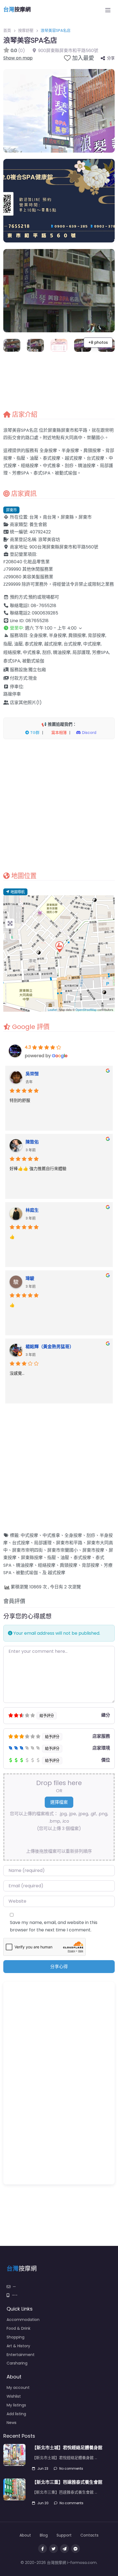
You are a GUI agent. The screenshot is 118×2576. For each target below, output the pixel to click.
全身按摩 (73, 1535)
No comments (71, 2468)
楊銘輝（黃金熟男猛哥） (50, 1347)
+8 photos (98, 342)
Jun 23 (43, 2468)
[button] (59, 628)
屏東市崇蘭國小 (63, 1550)
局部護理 (43, 1543)
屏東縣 (67, 517)
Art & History (18, 2346)
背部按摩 (91, 1565)
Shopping (16, 2337)
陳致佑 (32, 1142)
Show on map (18, 58)
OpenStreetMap (86, 1010)
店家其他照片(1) (26, 703)
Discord (89, 733)
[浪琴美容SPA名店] (59, 947)
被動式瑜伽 (27, 1573)
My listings (16, 2405)
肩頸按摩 (69, 1565)
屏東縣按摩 (32, 1558)
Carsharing (17, 2363)
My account (18, 2388)
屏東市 (11, 510)
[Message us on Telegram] (64, 2549)
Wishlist (14, 2396)
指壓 (52, 1558)
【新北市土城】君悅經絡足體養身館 (67, 2448)
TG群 (34, 733)
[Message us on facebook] (75, 2549)
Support (64, 2535)
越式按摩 (57, 1573)
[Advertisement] (59, 805)
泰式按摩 (82, 1558)
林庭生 (32, 1210)
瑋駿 (30, 1278)
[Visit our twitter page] (54, 2549)
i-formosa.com (82, 2563)
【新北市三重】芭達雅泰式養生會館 (67, 2482)
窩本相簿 (58, 733)
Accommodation (23, 2320)
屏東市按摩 (93, 1550)
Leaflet (52, 1010)
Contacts (89, 2535)
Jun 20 (43, 2503)
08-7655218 (43, 606)
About (25, 2535)
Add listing (16, 2414)
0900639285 (45, 613)
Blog (44, 2535)
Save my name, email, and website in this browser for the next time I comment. (54, 1926)
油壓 (65, 1558)
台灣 (34, 517)
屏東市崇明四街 (27, 1550)
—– (15, 2295)
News (12, 2423)
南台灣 (49, 517)
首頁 (7, 30)
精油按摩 (25, 1565)
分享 (111, 58)
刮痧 (91, 1535)
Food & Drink (19, 2328)
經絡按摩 (47, 1565)
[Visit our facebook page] (43, 2549)
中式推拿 (51, 1535)
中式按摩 (29, 1535)
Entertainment (21, 2355)
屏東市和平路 (69, 1543)
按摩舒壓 (26, 30)
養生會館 (38, 524)
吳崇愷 (32, 1074)
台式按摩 (21, 1543)
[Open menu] (108, 10)
